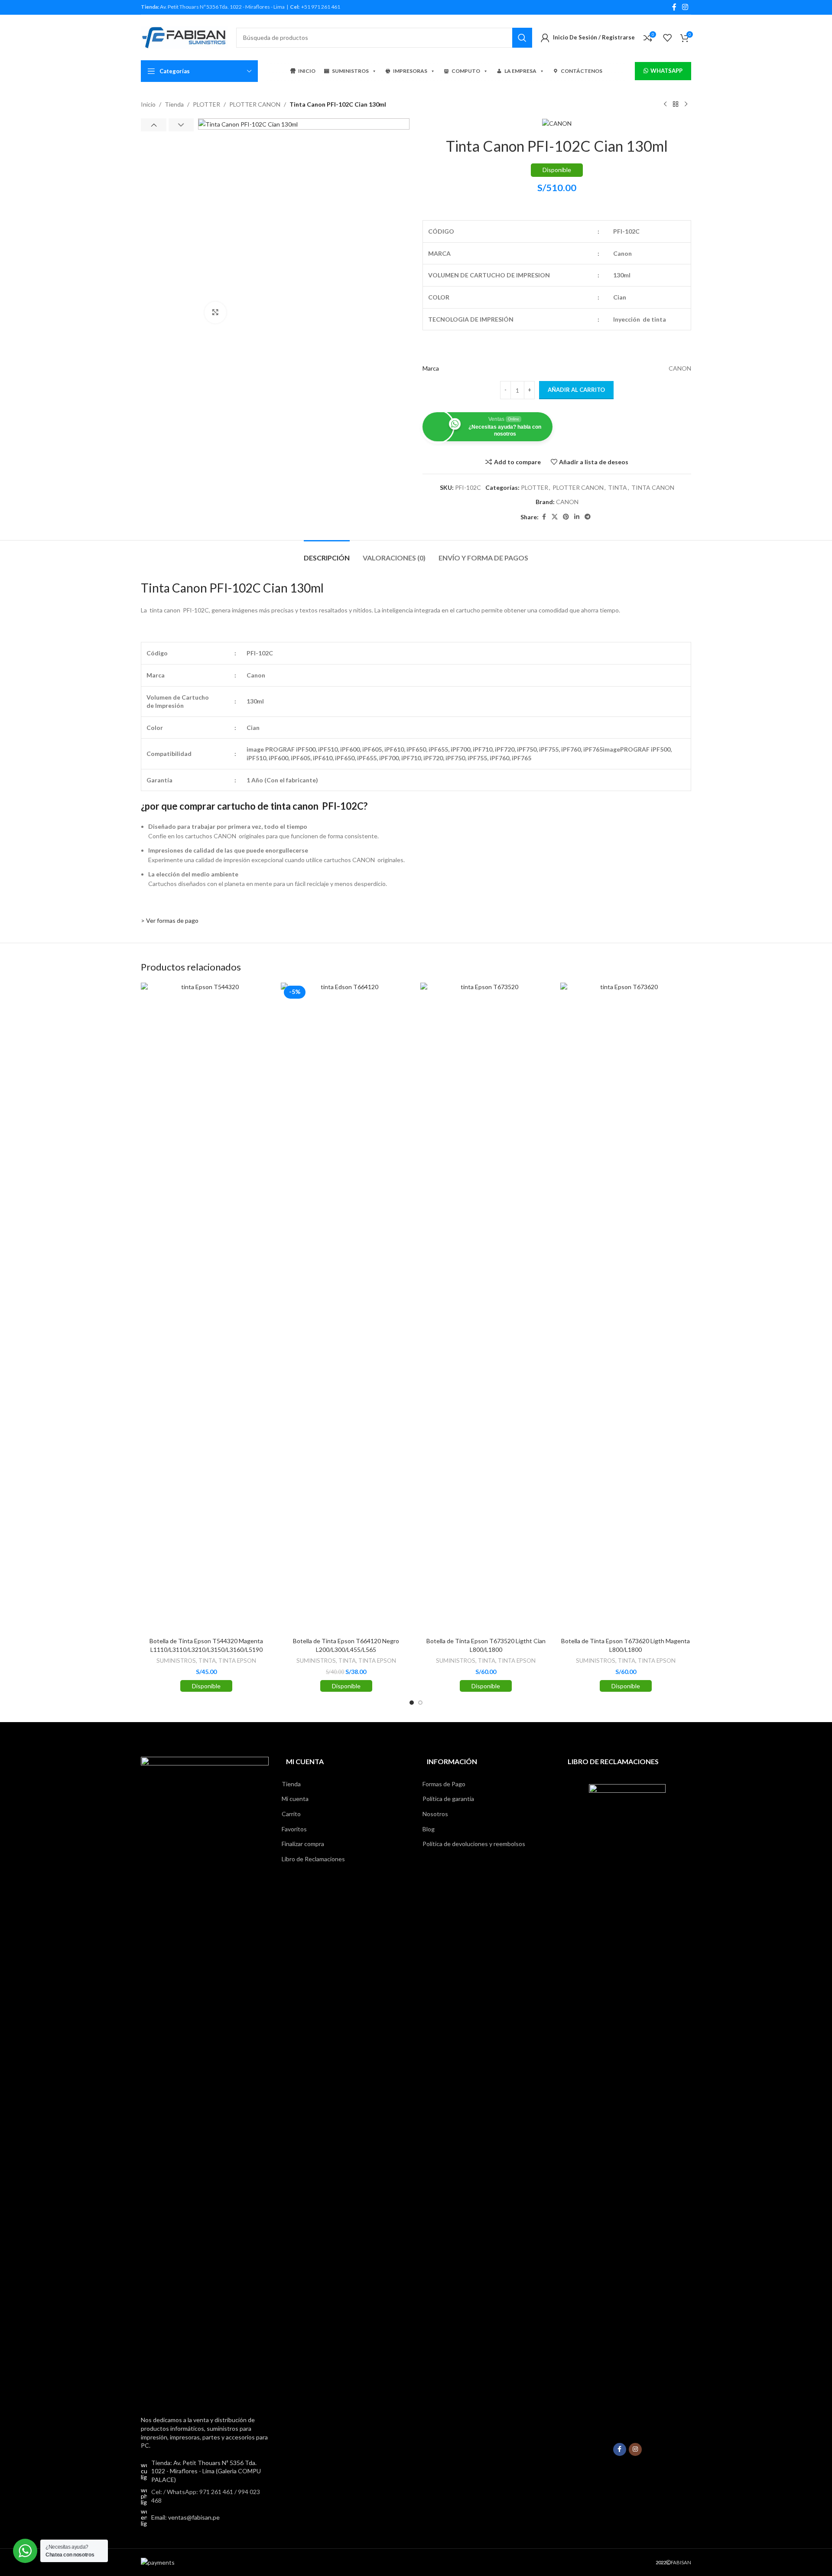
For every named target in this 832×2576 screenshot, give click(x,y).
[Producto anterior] (665, 104)
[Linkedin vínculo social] (577, 517)
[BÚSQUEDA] (522, 38)
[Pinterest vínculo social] (566, 517)
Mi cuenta (295, 1799)
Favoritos (294, 1829)
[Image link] (205, 2081)
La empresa (520, 71)
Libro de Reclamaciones (313, 1859)
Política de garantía (448, 1799)
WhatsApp (666, 71)
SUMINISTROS (350, 71)
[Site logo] (184, 37)
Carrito (291, 1814)
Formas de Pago (444, 1784)
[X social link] (555, 517)
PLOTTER (206, 104)
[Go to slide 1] (412, 1703)
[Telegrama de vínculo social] (588, 517)
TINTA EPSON (237, 1661)
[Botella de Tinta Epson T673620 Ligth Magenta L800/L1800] (626, 1308)
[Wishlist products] (667, 38)
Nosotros (435, 1814)
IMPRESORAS (410, 71)
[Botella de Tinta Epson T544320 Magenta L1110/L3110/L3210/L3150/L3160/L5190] (206, 1308)
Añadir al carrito (576, 390)
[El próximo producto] (686, 104)
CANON (567, 502)
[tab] (327, 553)
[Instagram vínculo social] (685, 7)
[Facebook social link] (674, 7)
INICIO (307, 71)
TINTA (617, 487)
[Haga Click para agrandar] (215, 313)
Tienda (174, 104)
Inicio (148, 104)
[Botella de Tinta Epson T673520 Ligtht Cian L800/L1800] (486, 1308)
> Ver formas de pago (170, 920)
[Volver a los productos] (676, 104)
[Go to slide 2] (420, 1703)
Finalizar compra (303, 1844)
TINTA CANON (653, 487)
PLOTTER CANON (255, 104)
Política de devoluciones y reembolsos (474, 1844)
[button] (154, 125)
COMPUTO (466, 71)
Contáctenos (582, 71)
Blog (429, 1829)
